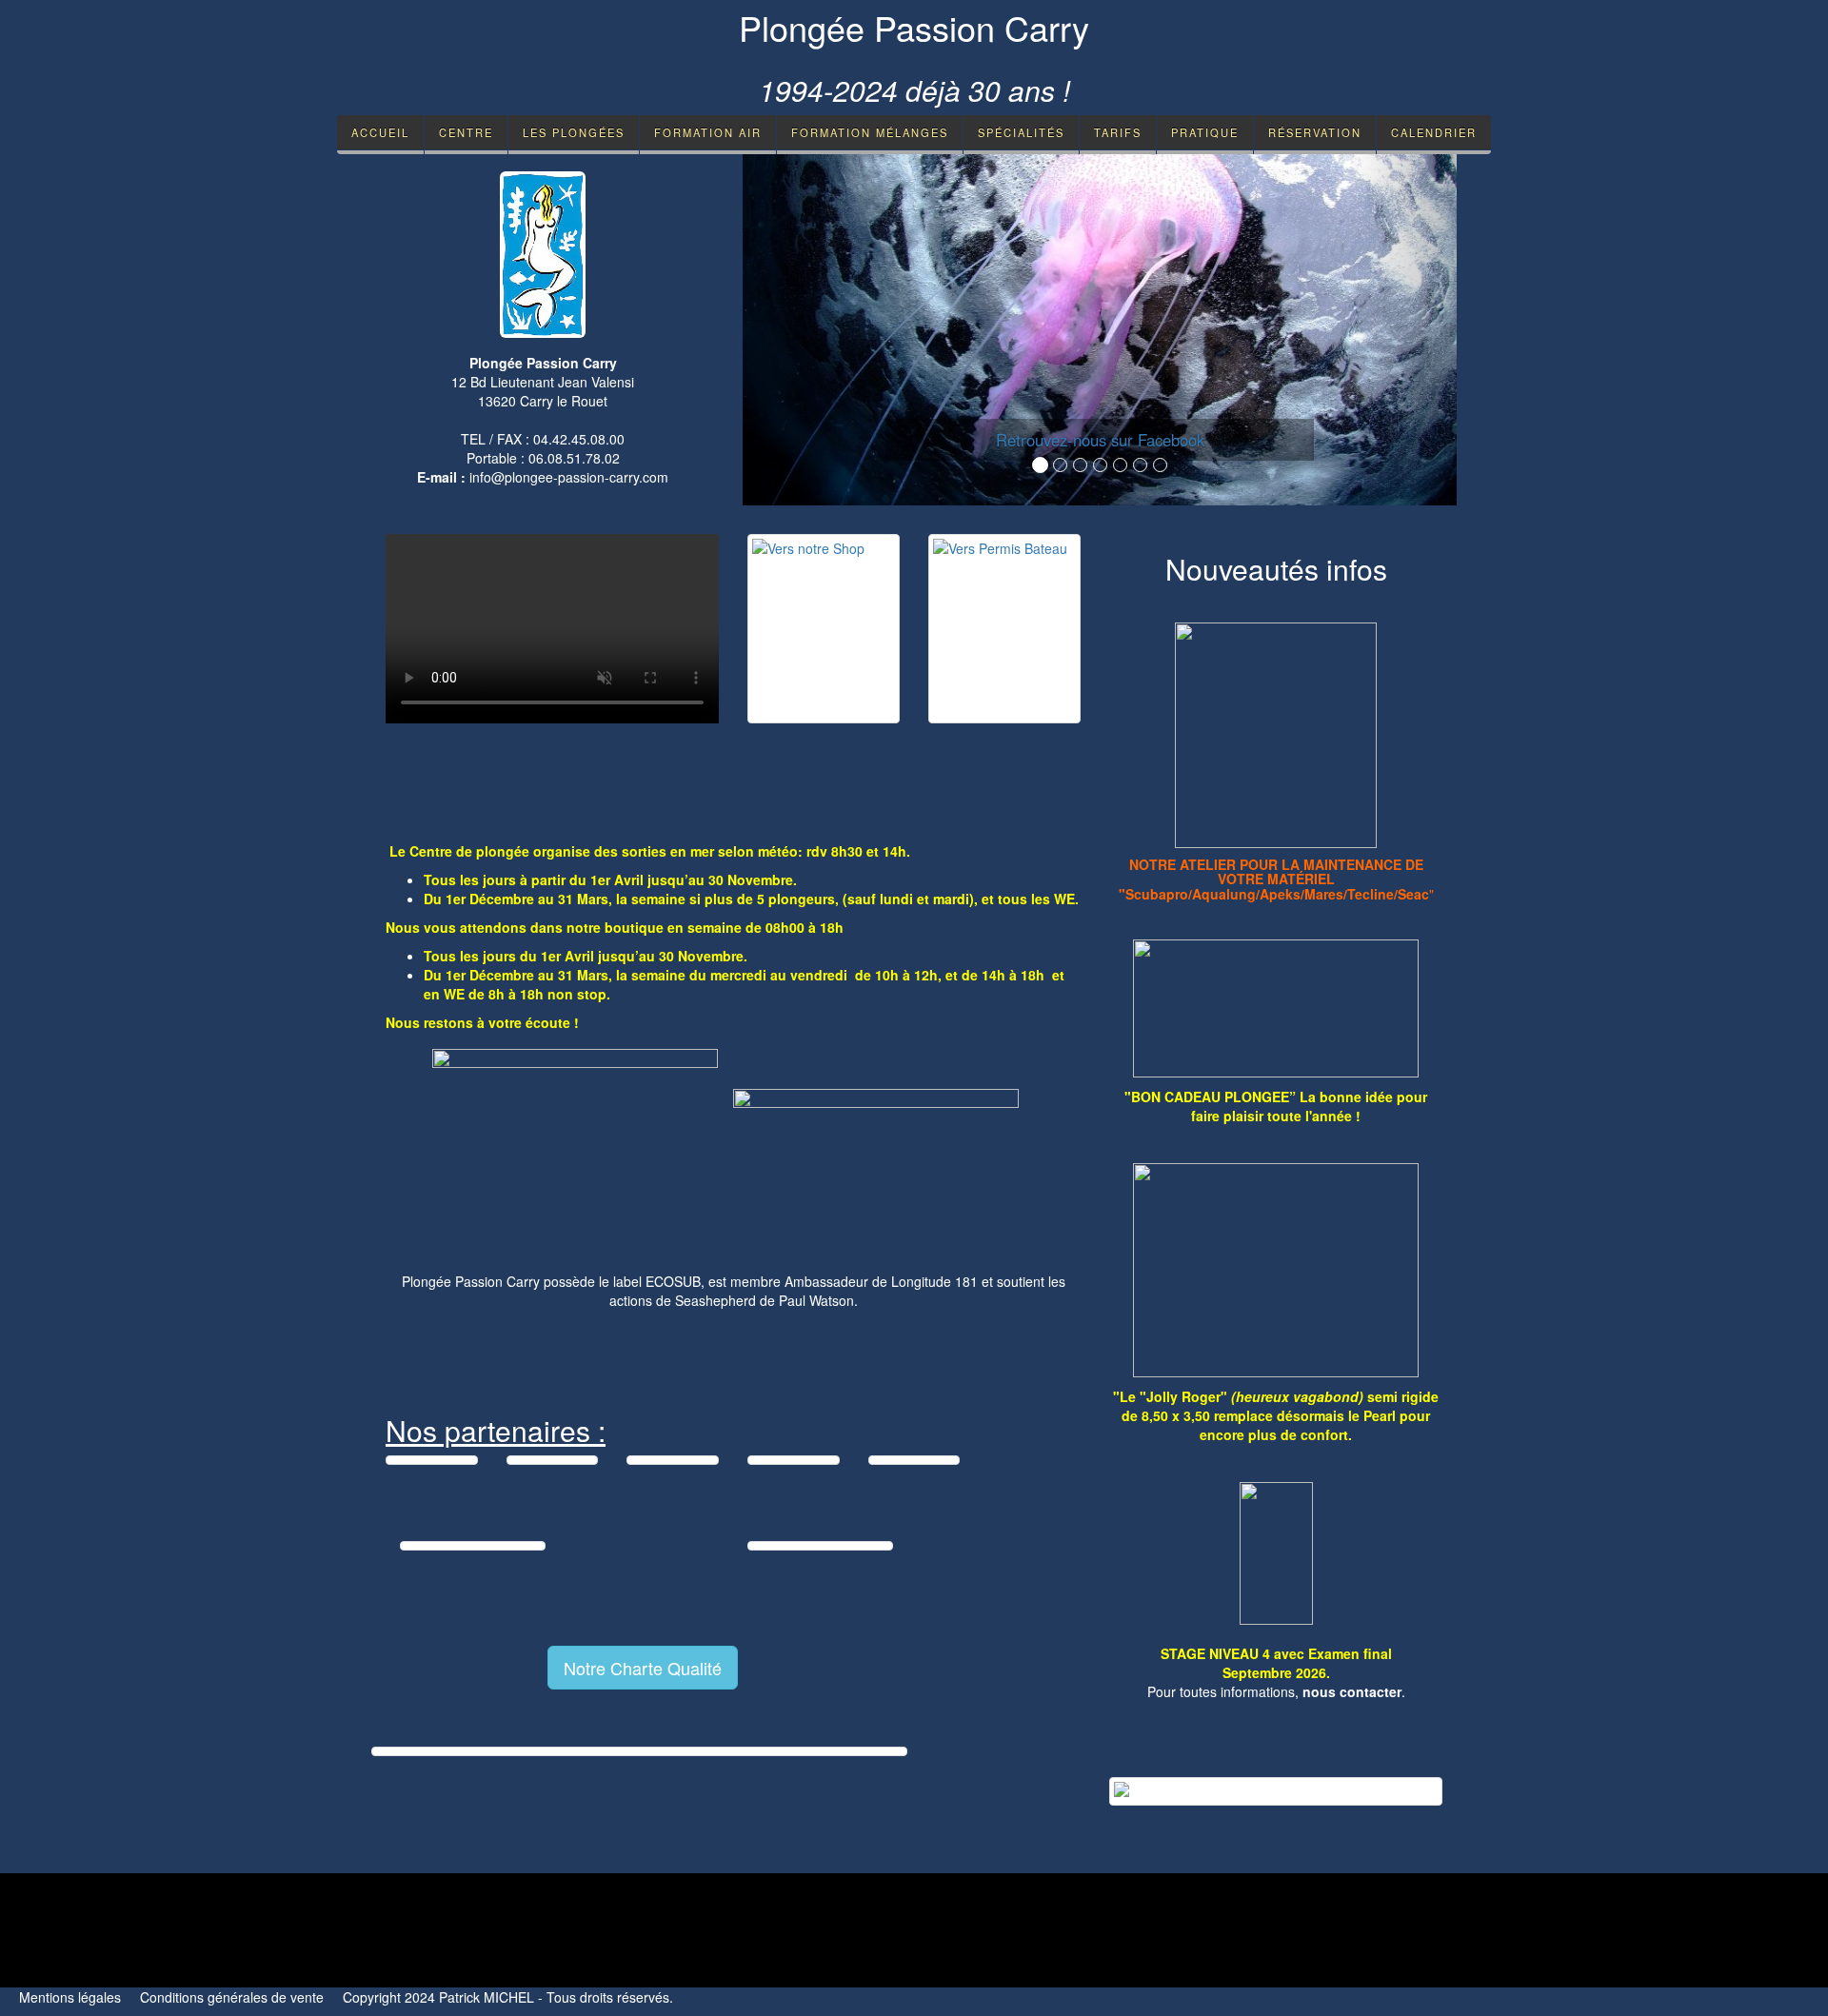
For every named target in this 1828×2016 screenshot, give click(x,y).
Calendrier (1434, 132)
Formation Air (708, 132)
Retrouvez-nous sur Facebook (1100, 440)
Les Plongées (574, 132)
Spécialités (1021, 132)
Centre (466, 132)
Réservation (1315, 132)
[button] (796, 329)
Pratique (1205, 132)
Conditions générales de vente (232, 1997)
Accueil (380, 132)
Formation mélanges (870, 132)
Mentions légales (70, 1997)
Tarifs (1118, 132)
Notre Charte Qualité (643, 1668)
